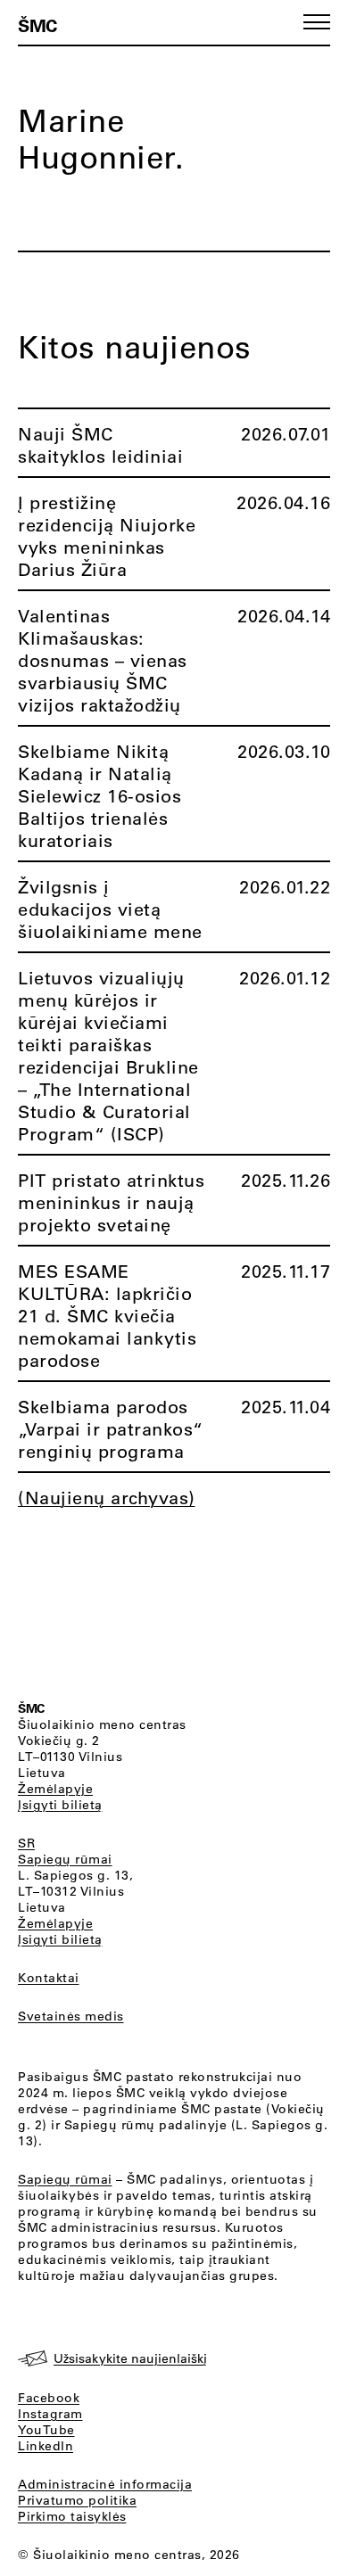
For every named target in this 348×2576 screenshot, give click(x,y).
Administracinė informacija (105, 2484)
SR (26, 1843)
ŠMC (37, 25)
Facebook (49, 2398)
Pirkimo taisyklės (72, 2516)
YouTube (46, 2430)
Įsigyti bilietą (60, 1805)
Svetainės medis (71, 2016)
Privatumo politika (77, 2500)
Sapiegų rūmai (65, 1859)
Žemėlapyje (55, 1789)
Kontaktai (49, 1978)
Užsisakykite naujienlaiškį (130, 2358)
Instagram (50, 2414)
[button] (317, 22)
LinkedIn (46, 2446)
